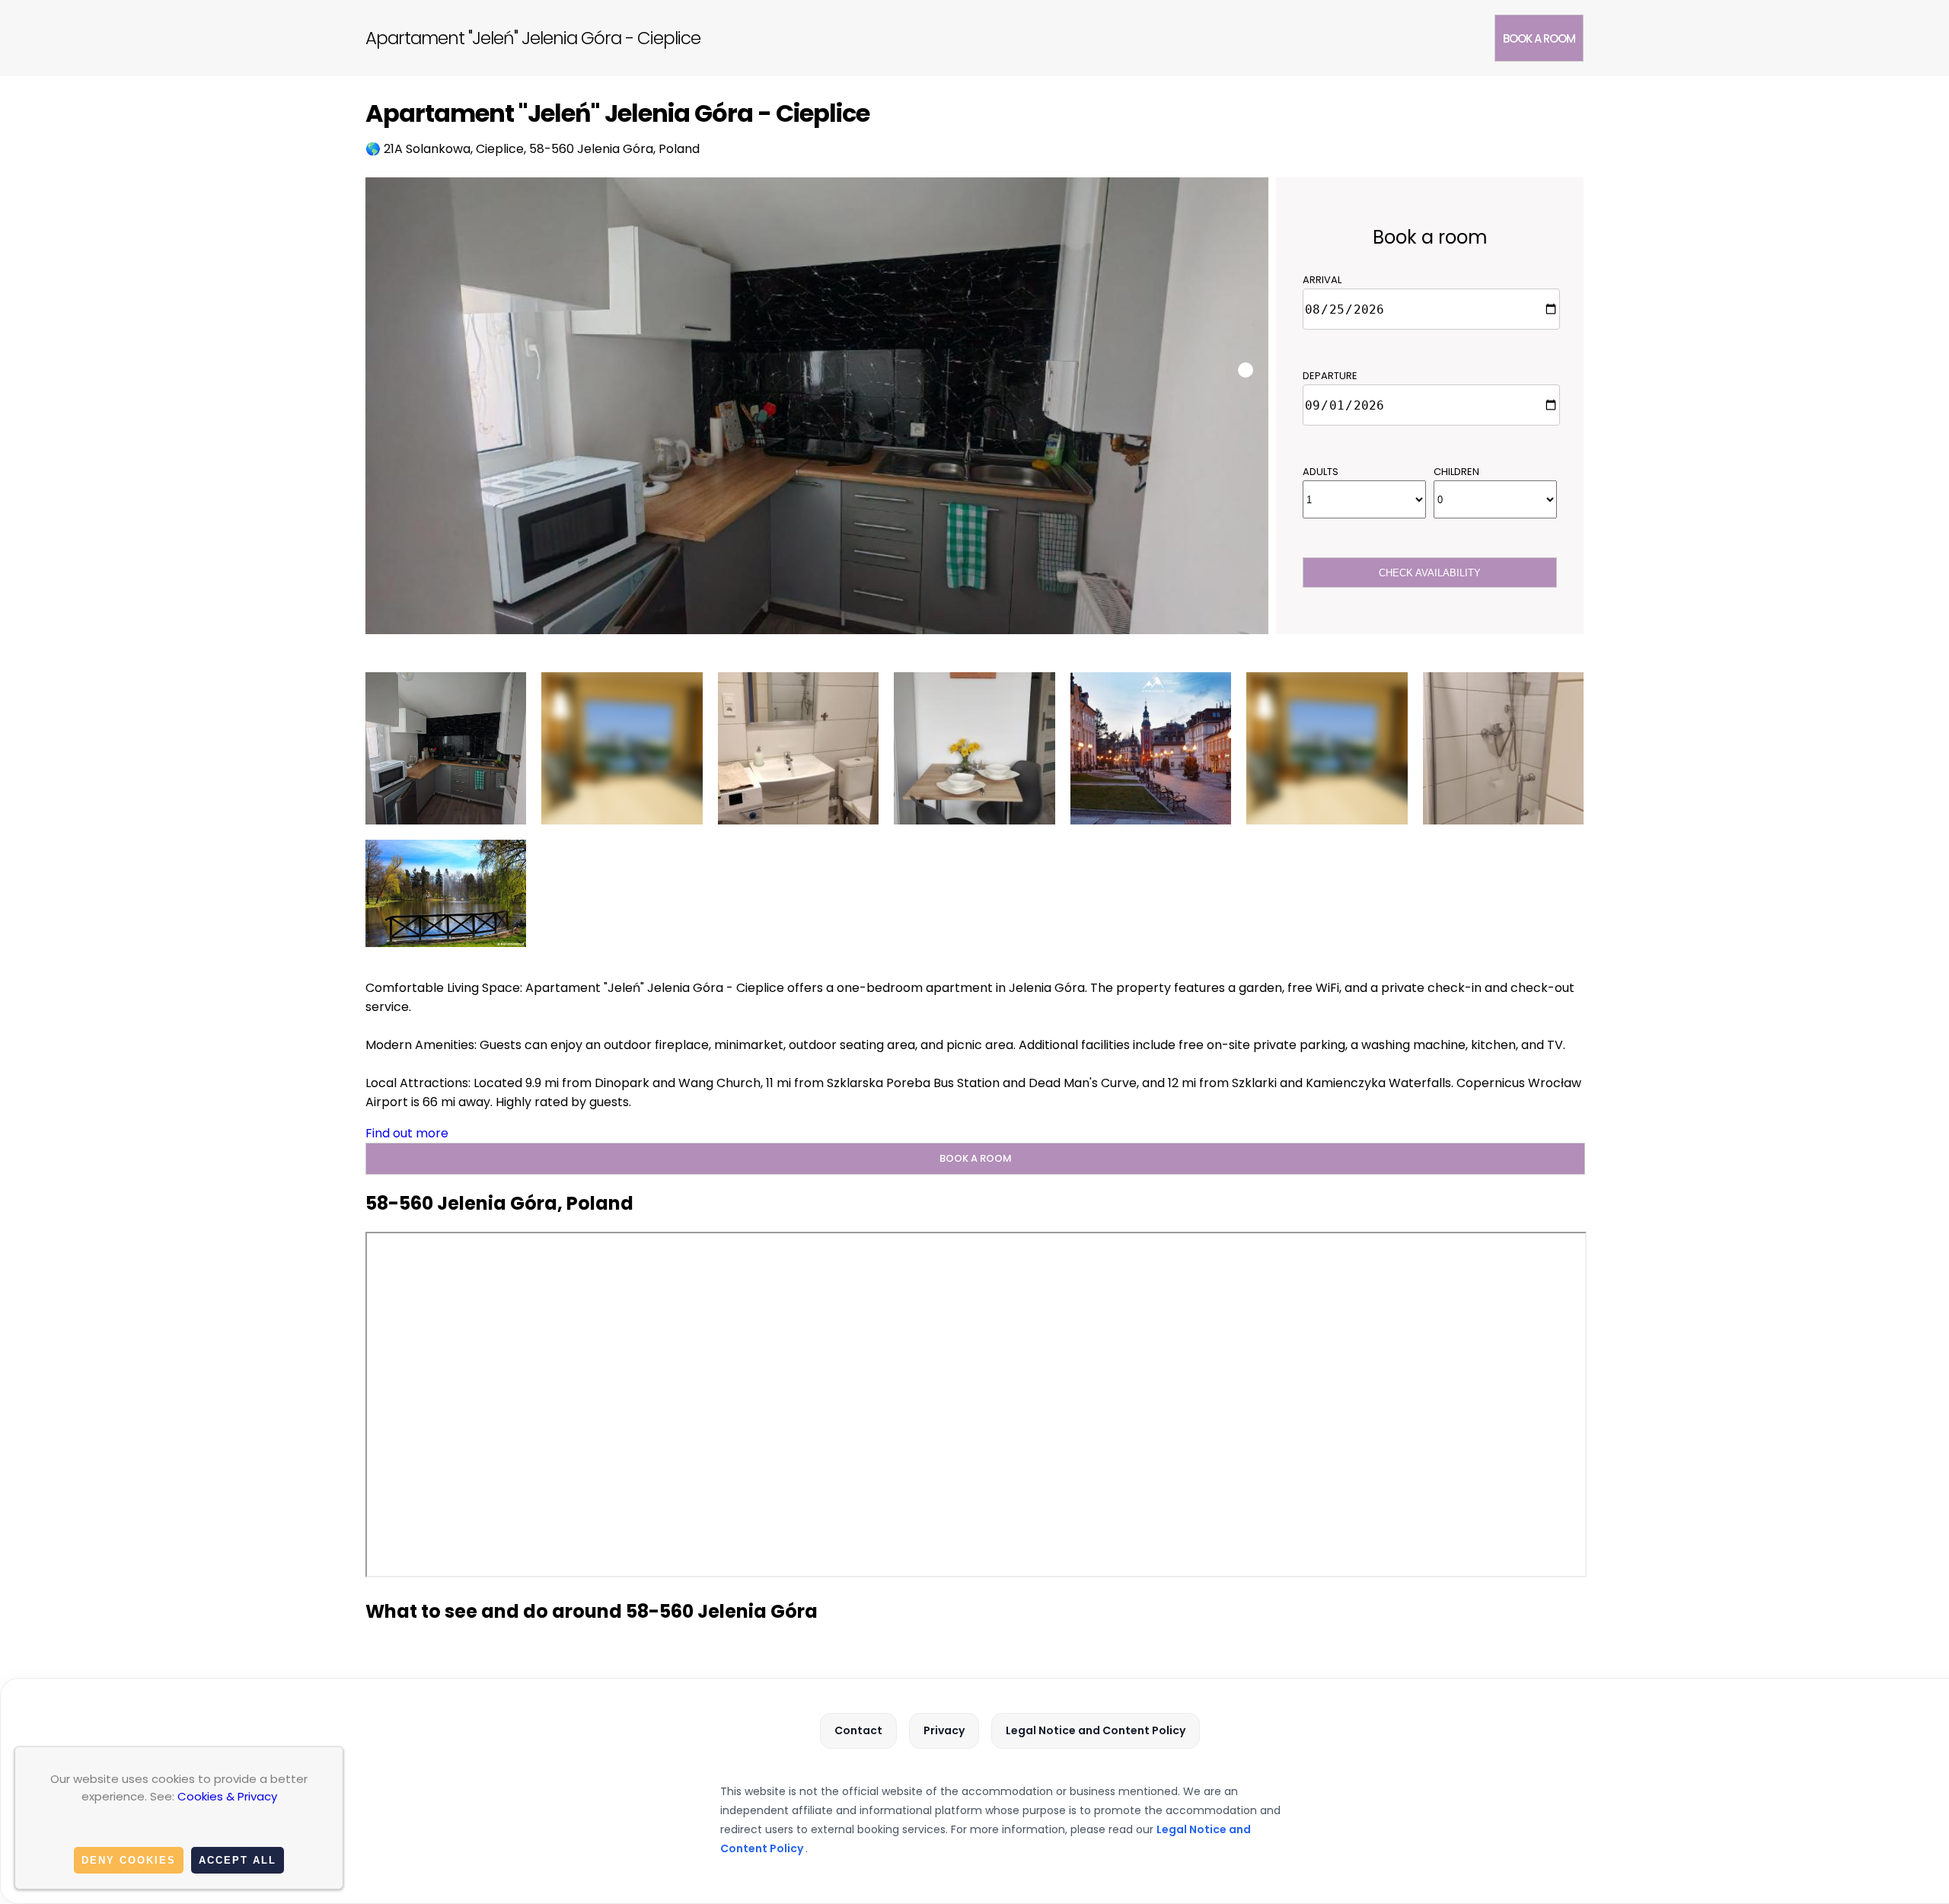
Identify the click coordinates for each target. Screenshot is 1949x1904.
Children (1456, 472)
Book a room (1539, 38)
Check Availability (1430, 573)
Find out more (407, 1133)
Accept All (238, 1860)
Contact (858, 1730)
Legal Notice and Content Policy (1096, 1730)
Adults (1321, 472)
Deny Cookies (129, 1860)
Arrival (1322, 280)
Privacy (944, 1730)
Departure (1330, 376)
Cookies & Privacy (227, 1796)
